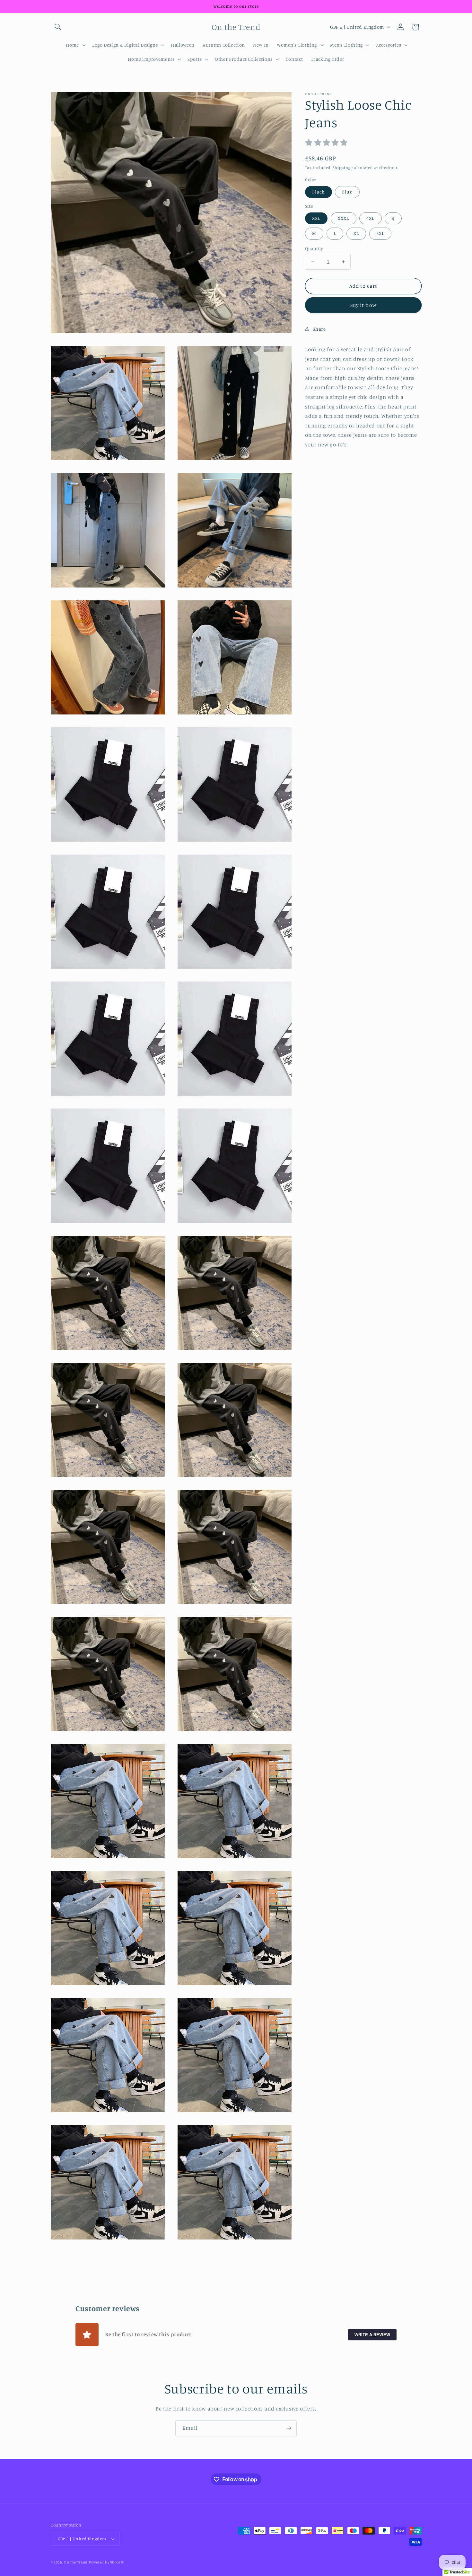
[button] (58, 27)
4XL (370, 218)
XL (356, 233)
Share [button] (319, 329)
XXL (316, 218)
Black (318, 192)
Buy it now (363, 305)
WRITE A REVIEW (372, 2334)
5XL (380, 233)
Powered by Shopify (106, 2562)
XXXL (343, 218)
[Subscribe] (289, 2428)
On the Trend (76, 2562)
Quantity (314, 248)
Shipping (342, 168)
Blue (347, 192)
